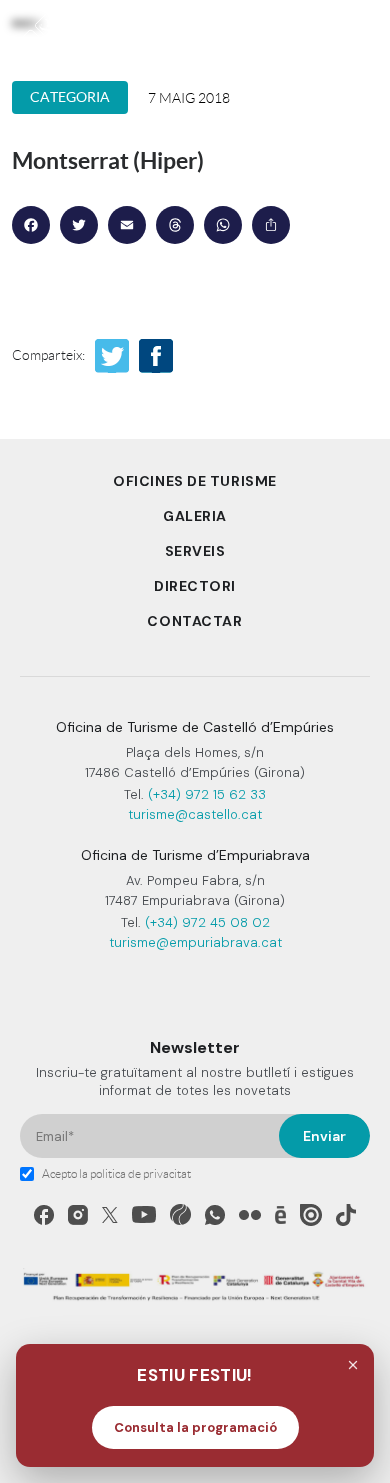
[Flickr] (250, 1215)
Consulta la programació (195, 1427)
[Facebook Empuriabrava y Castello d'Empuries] (44, 1215)
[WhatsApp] (215, 1215)
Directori (195, 586)
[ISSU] (311, 1215)
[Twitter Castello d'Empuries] (110, 1215)
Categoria (70, 97)
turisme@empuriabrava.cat (195, 942)
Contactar (194, 621)
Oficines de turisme (195, 481)
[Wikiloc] (180, 1214)
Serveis (195, 551)
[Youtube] (144, 1214)
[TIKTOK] (346, 1215)
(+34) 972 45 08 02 (207, 922)
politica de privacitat (140, 1173)
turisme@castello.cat (195, 814)
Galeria (195, 516)
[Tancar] (353, 1365)
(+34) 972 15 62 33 (207, 794)
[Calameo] (280, 1215)
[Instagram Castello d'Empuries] (78, 1215)
